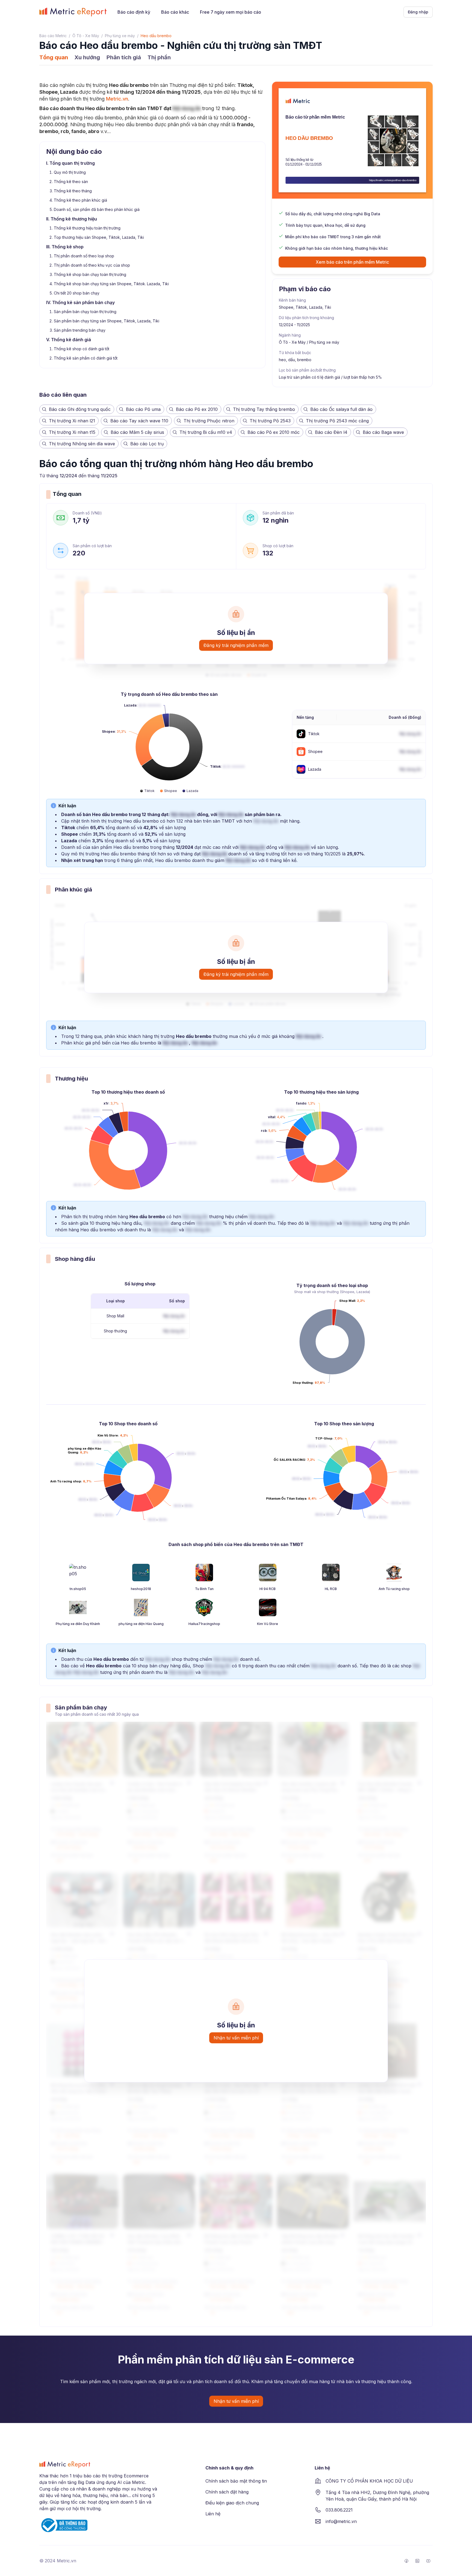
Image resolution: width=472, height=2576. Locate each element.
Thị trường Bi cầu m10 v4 (206, 432)
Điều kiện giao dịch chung (232, 2503)
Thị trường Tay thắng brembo (264, 409)
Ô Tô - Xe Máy (86, 36)
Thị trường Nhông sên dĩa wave (82, 444)
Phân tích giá (124, 57)
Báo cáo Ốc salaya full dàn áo (341, 409)
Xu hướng (87, 57)
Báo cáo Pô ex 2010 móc (274, 432)
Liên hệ (213, 2514)
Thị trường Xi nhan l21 (72, 421)
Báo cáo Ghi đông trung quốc (80, 409)
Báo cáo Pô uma (143, 409)
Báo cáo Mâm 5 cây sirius (137, 432)
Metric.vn (117, 99)
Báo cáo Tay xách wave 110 (139, 421)
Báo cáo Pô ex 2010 (197, 409)
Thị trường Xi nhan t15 (72, 432)
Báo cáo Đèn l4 (331, 432)
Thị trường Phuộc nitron (209, 421)
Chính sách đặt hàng (227, 2492)
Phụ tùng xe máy (120, 36)
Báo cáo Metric (53, 36)
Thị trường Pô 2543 (270, 421)
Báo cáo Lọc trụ (147, 444)
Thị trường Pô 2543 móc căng (337, 421)
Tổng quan (54, 57)
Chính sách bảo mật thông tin (236, 2481)
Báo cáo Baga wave (383, 432)
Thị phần (159, 57)
